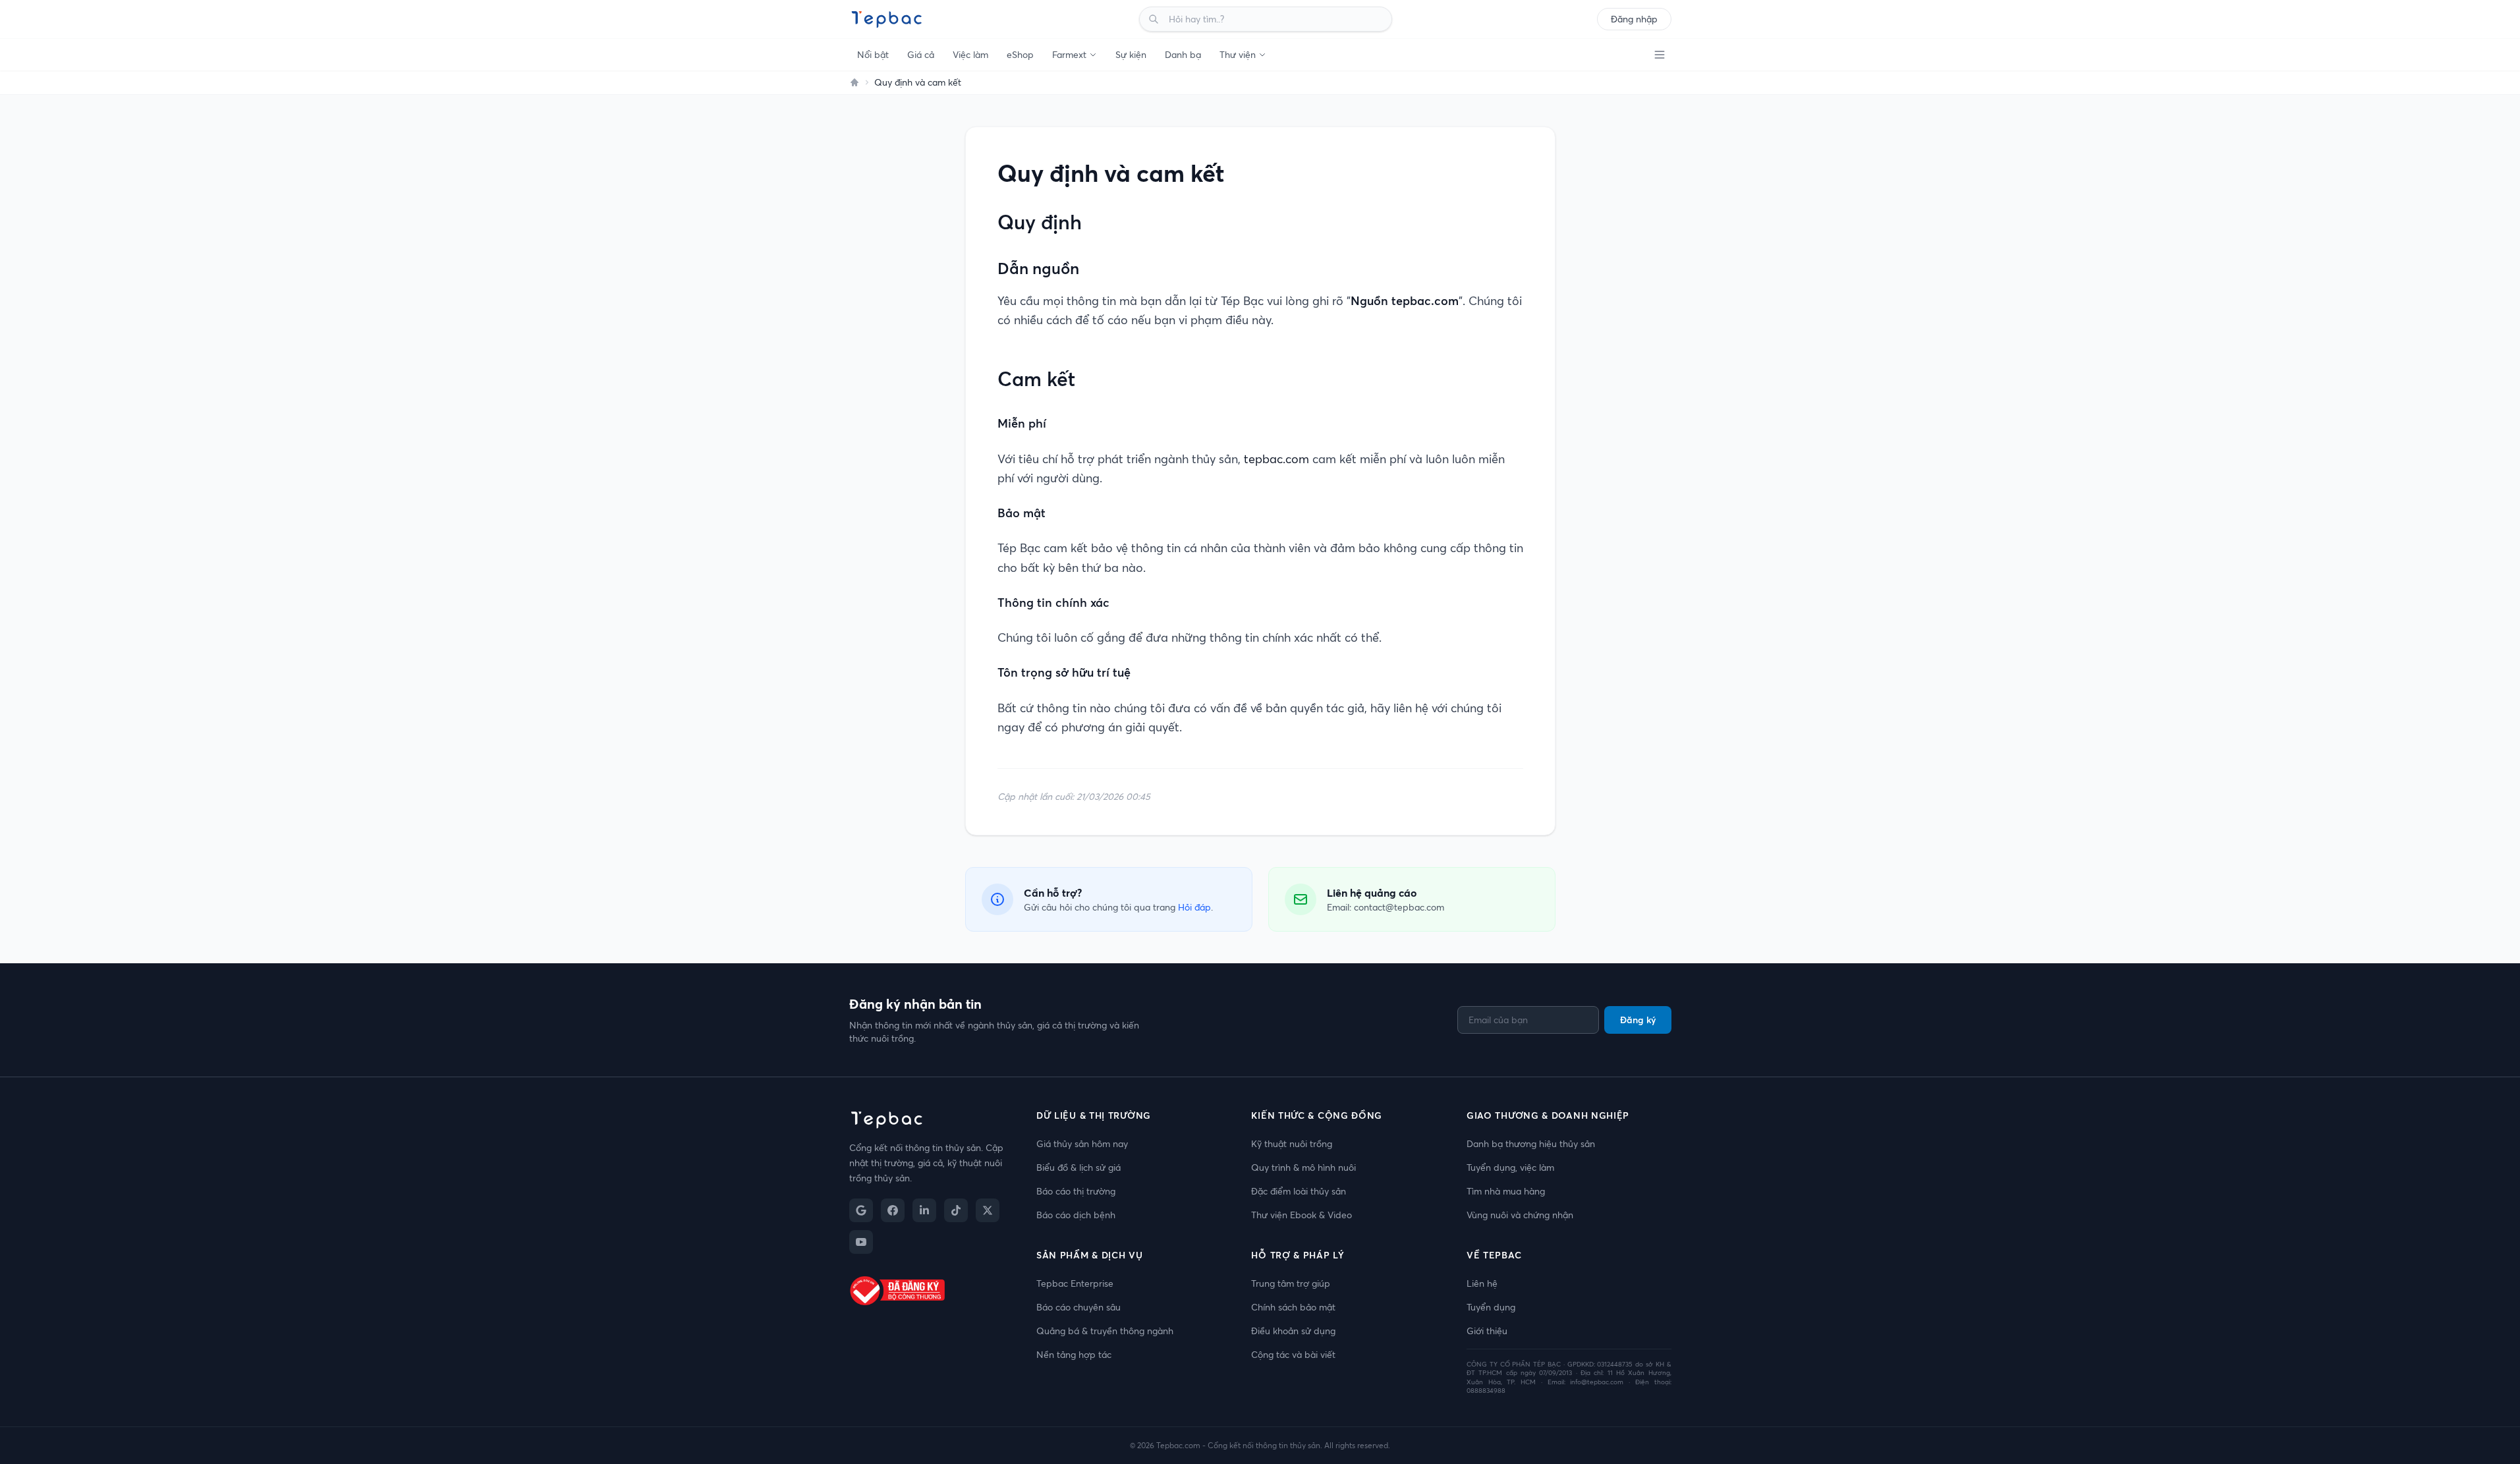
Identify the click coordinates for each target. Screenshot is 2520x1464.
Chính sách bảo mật (1293, 1307)
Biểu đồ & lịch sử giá (1078, 1168)
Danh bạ (1183, 55)
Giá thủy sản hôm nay (1082, 1144)
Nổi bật (873, 55)
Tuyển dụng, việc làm (1510, 1168)
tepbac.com (1276, 459)
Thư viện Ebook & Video (1302, 1215)
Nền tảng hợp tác (1074, 1355)
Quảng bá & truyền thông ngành (1105, 1331)
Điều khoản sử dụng (1293, 1331)
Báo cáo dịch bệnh (1076, 1215)
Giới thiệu (1487, 1331)
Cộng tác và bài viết (1293, 1355)
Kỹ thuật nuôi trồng (1292, 1144)
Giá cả (921, 55)
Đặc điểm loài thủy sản (1299, 1191)
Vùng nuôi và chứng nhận (1520, 1215)
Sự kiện (1131, 55)
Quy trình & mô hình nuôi (1303, 1168)
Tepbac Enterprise (1075, 1283)
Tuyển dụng (1491, 1307)
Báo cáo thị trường (1076, 1191)
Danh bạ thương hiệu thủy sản (1531, 1144)
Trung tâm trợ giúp (1291, 1283)
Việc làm (970, 55)
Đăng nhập (1634, 19)
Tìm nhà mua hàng (1506, 1191)
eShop (1020, 55)
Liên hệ (1482, 1283)
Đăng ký (1638, 1020)
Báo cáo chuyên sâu (1078, 1307)
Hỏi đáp (1194, 907)
